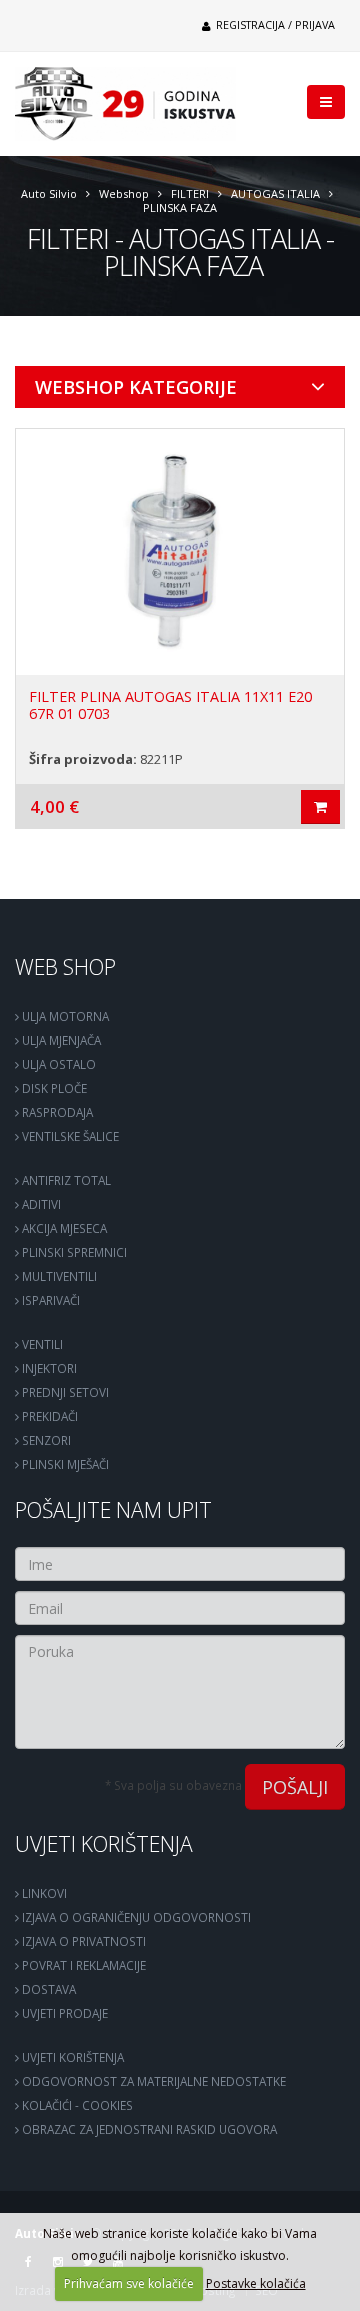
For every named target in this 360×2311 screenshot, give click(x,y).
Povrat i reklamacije (82, 1965)
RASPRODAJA (56, 1112)
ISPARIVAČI (49, 1300)
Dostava (47, 1989)
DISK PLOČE (53, 1088)
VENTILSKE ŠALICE (69, 1136)
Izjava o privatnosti (82, 1941)
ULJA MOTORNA (64, 1016)
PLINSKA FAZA (180, 207)
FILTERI (190, 193)
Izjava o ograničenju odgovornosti (135, 1917)
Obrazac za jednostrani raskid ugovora (148, 2129)
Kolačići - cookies (76, 2105)
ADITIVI (40, 1204)
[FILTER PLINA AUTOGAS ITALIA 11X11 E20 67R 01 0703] (180, 552)
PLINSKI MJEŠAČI (64, 1464)
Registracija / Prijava (274, 24)
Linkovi (43, 1893)
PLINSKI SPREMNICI (73, 1252)
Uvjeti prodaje (63, 2013)
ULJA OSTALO (57, 1064)
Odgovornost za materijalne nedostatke (152, 2081)
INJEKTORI (48, 1368)
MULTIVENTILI (58, 1276)
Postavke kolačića (256, 2283)
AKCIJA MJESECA (63, 1228)
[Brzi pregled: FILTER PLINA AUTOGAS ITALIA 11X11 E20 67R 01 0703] (320, 807)
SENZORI (45, 1440)
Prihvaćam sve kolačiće (129, 2283)
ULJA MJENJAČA (60, 1040)
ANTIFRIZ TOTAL (65, 1180)
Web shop (65, 966)
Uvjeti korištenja (104, 1843)
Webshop (124, 193)
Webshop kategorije (136, 387)
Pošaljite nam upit (113, 1509)
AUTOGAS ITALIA (275, 193)
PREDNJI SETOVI (64, 1392)
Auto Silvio (49, 193)
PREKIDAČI (48, 1416)
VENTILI (41, 1344)
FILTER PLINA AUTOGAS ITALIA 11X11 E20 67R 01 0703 (170, 705)
